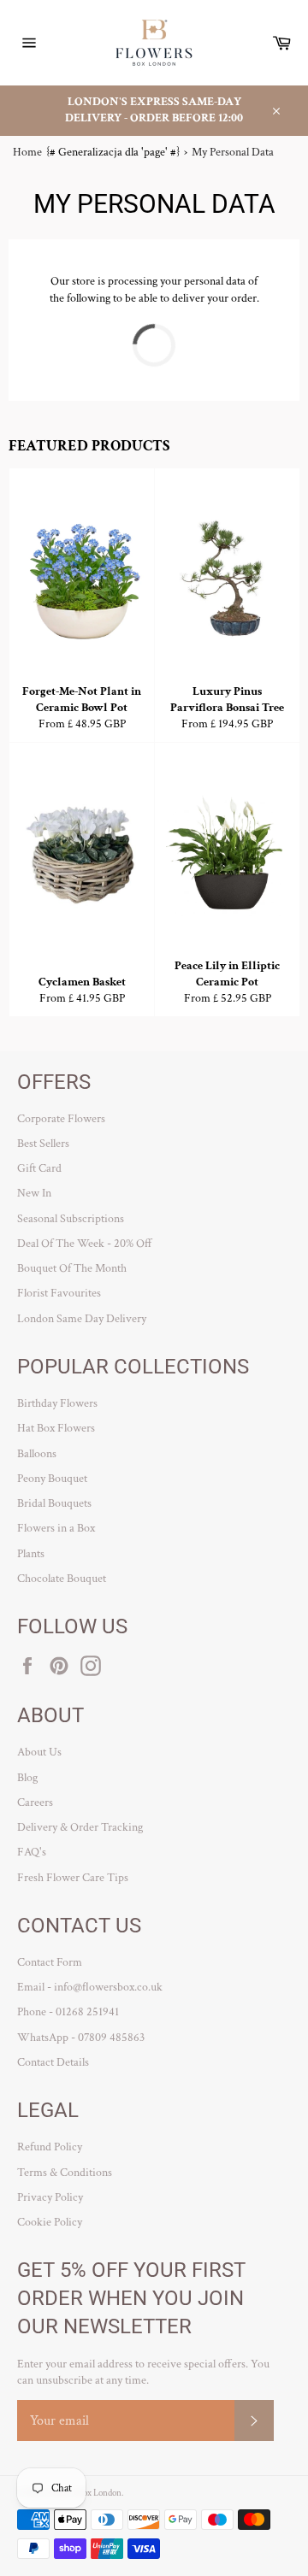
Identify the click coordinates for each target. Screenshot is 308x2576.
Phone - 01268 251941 (68, 2012)
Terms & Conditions (65, 2173)
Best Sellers (43, 1144)
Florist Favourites (59, 1293)
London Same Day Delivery (82, 1319)
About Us (39, 1752)
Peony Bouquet (52, 1479)
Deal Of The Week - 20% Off (85, 1244)
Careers (35, 1803)
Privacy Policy (50, 2197)
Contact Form (50, 1962)
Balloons (37, 1454)
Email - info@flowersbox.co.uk (90, 1987)
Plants (31, 1554)
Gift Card (39, 1168)
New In (34, 1193)
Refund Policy (50, 2147)
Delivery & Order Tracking (80, 1827)
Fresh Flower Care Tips (73, 1878)
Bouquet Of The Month (72, 1268)
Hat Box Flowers (56, 1428)
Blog (27, 1778)
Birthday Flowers (57, 1403)
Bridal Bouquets (54, 1503)
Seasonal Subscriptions (71, 1219)
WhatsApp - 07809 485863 (81, 2038)
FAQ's (32, 1852)
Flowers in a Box (56, 1528)
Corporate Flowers (61, 1119)
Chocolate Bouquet (62, 1579)
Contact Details (53, 2062)
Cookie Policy (50, 2222)
